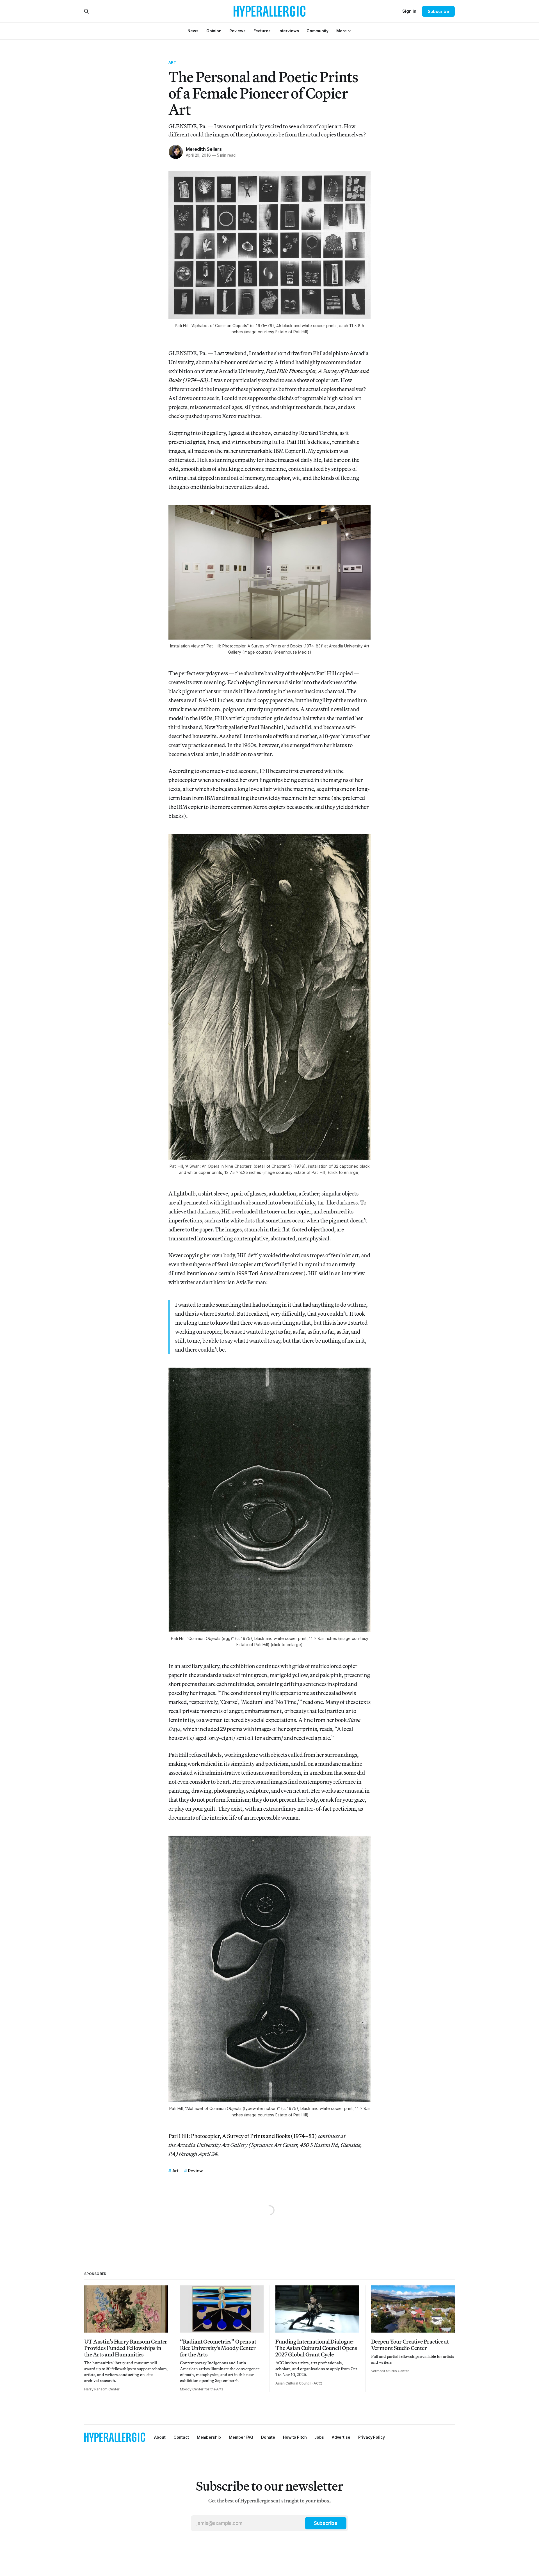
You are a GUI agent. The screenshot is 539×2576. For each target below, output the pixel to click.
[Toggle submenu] (349, 31)
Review (195, 2171)
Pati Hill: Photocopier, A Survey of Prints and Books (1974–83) (243, 2136)
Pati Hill (297, 442)
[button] (341, 31)
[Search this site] (86, 11)
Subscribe (438, 11)
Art (172, 62)
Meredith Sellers (204, 149)
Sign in (409, 11)
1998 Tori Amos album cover (270, 1273)
